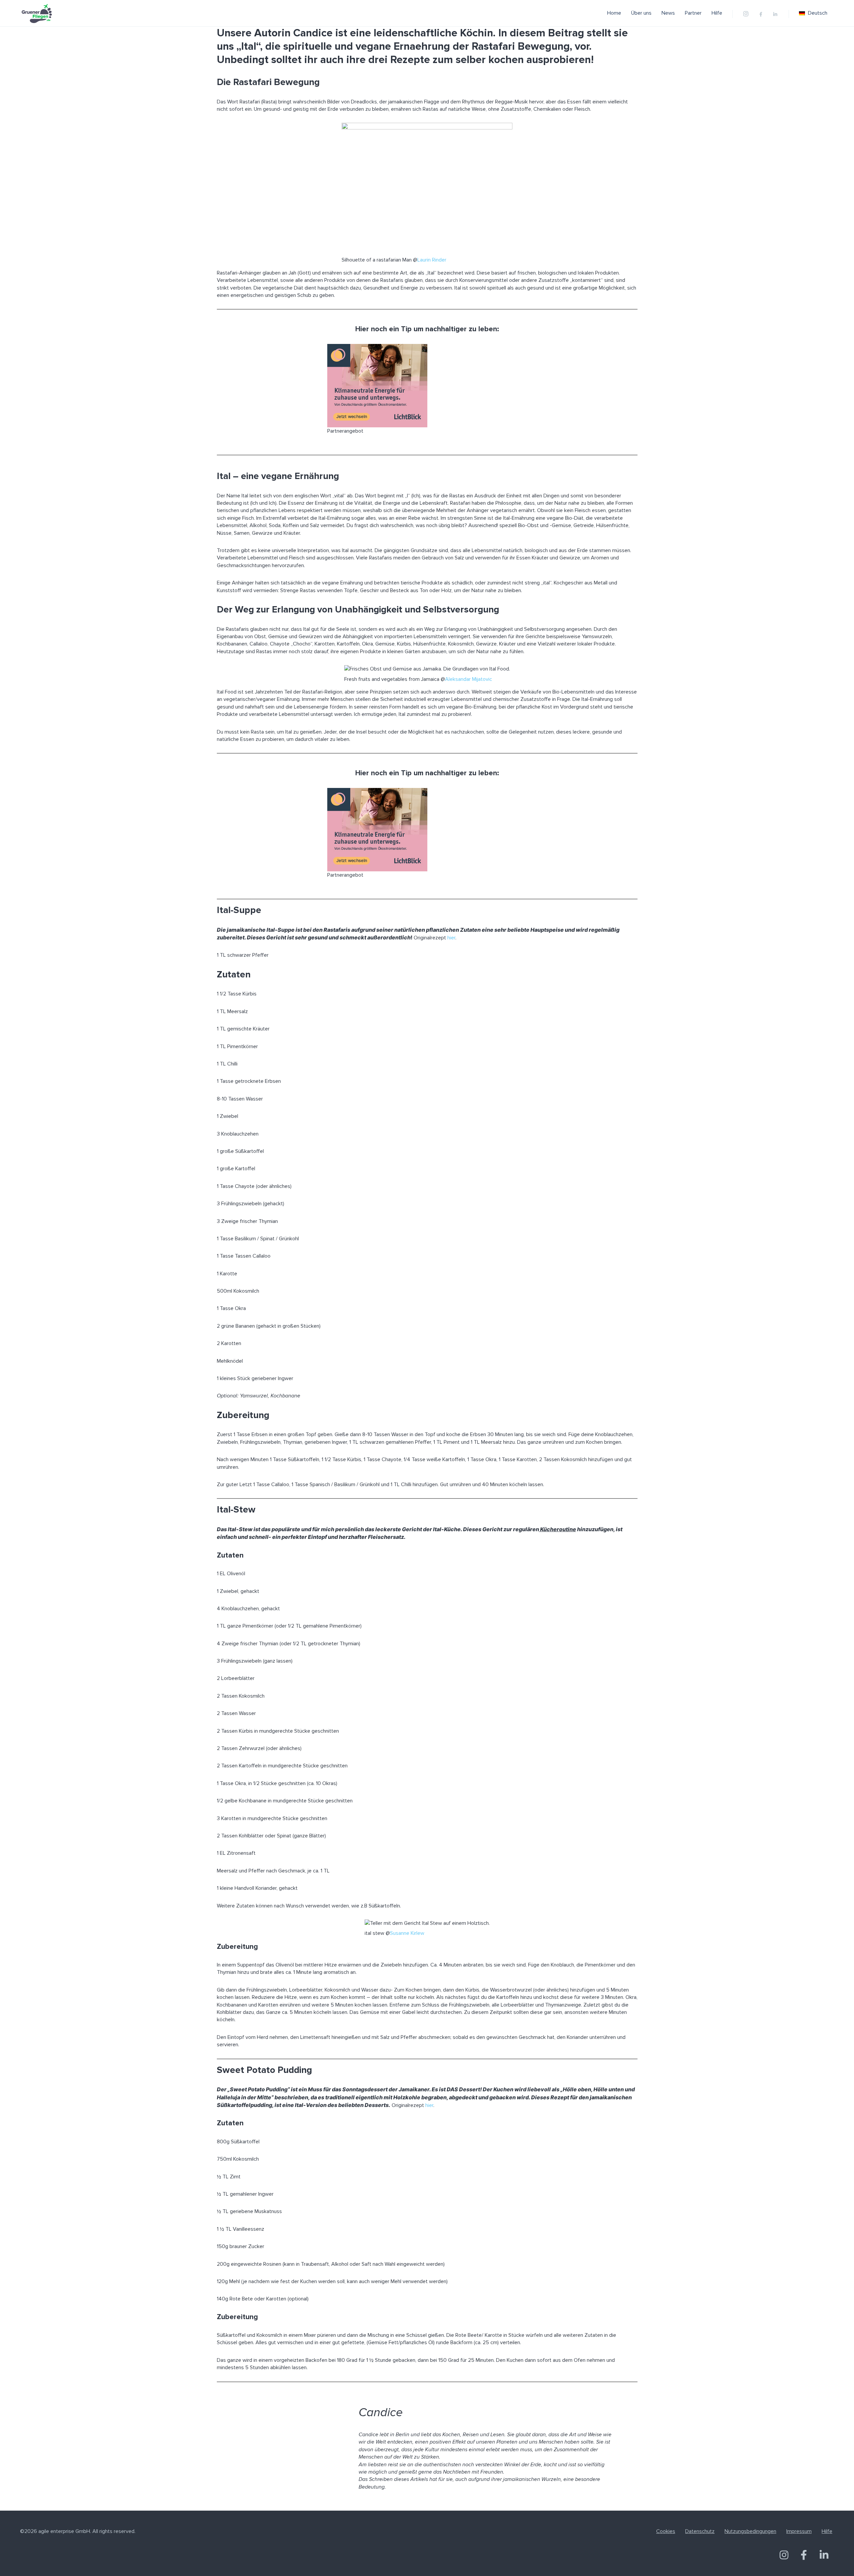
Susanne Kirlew (407, 1933)
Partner (693, 13)
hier (451, 938)
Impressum (799, 2531)
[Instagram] (746, 14)
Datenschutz (700, 2531)
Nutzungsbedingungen (750, 2531)
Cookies (666, 2531)
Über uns (641, 13)
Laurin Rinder (432, 260)
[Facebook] (761, 15)
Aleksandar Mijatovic (469, 679)
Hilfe (717, 13)
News (668, 13)
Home (614, 13)
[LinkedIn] (775, 15)
